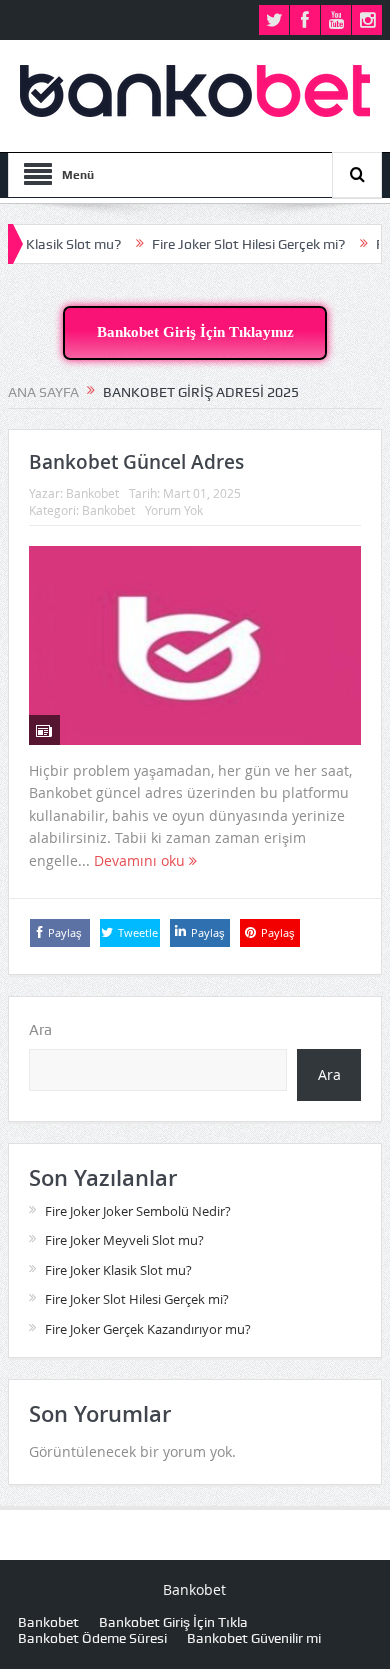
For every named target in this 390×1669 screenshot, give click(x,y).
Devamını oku (141, 860)
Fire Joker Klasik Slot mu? (118, 1270)
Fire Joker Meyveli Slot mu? (124, 1240)
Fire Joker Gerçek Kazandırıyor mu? (148, 1329)
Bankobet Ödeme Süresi (92, 1638)
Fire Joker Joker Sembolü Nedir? (138, 1211)
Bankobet (92, 493)
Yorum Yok (174, 510)
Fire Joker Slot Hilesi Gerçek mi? (233, 244)
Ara (40, 1030)
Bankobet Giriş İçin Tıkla (173, 1622)
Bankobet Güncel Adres (136, 462)
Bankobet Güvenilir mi (254, 1638)
